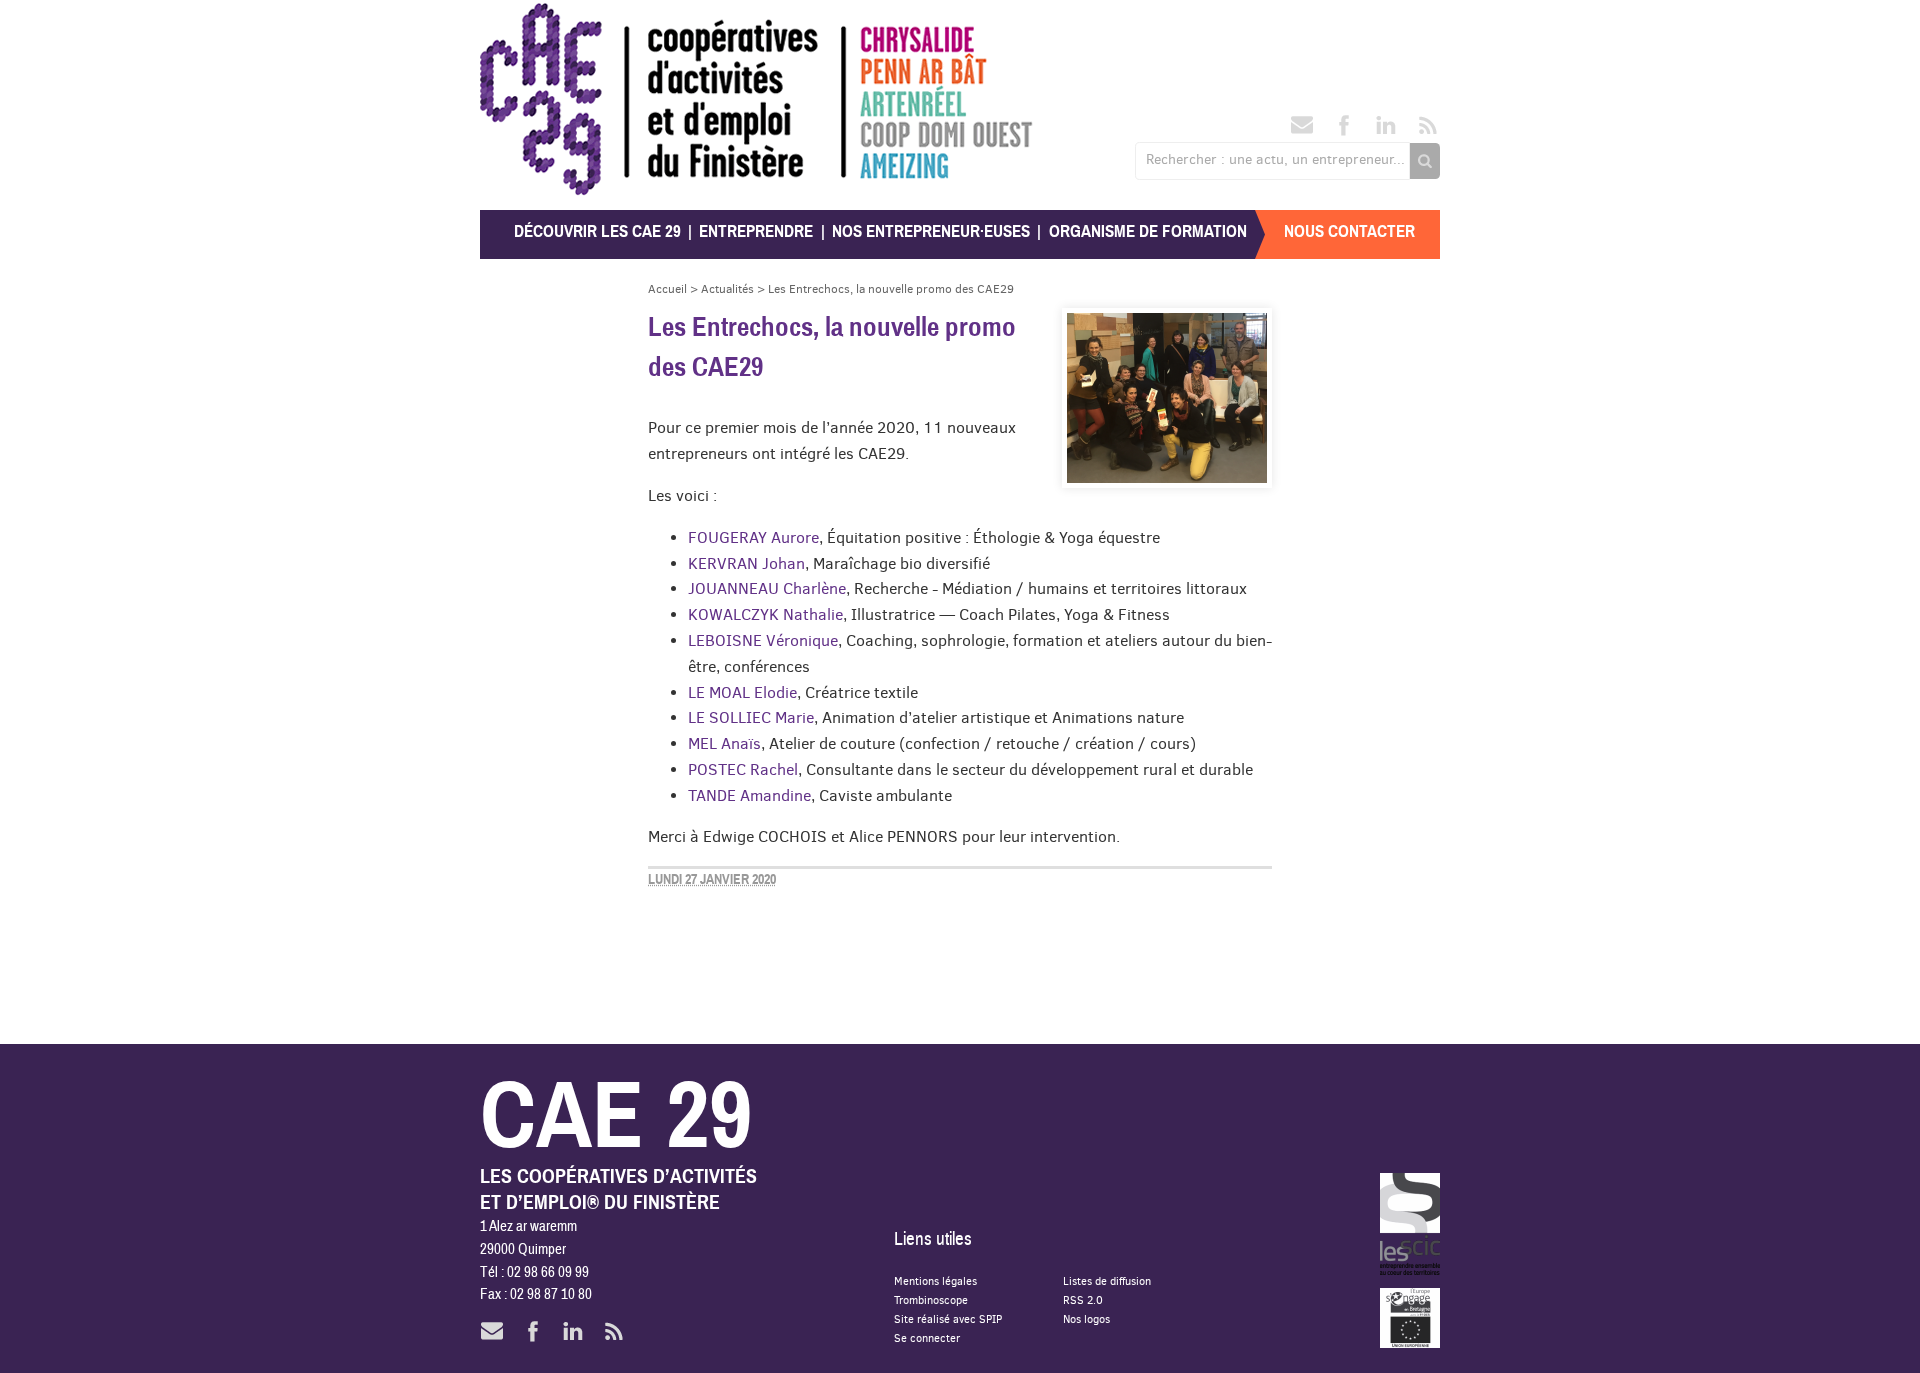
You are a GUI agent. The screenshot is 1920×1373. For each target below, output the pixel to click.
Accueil (667, 288)
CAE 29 (523, 22)
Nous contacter (1349, 231)
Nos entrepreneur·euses (931, 231)
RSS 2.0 (1083, 1299)
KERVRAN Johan (746, 563)
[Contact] (1302, 131)
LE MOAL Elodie (742, 692)
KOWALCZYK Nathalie (765, 614)
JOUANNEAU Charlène (767, 588)
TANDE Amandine (749, 795)
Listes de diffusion (1107, 1280)
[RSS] (1428, 131)
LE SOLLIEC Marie (751, 717)
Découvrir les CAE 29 (597, 231)
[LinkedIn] (1386, 131)
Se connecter (927, 1337)
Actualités (727, 288)
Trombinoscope (931, 1299)
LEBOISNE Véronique (763, 640)
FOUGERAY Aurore (753, 537)
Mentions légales (935, 1280)
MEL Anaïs (724, 743)
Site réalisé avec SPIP (948, 1318)
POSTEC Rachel (743, 769)
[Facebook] (1344, 131)
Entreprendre (756, 231)
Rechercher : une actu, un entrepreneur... (1275, 159)
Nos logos (1086, 1318)
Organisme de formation (1148, 231)
